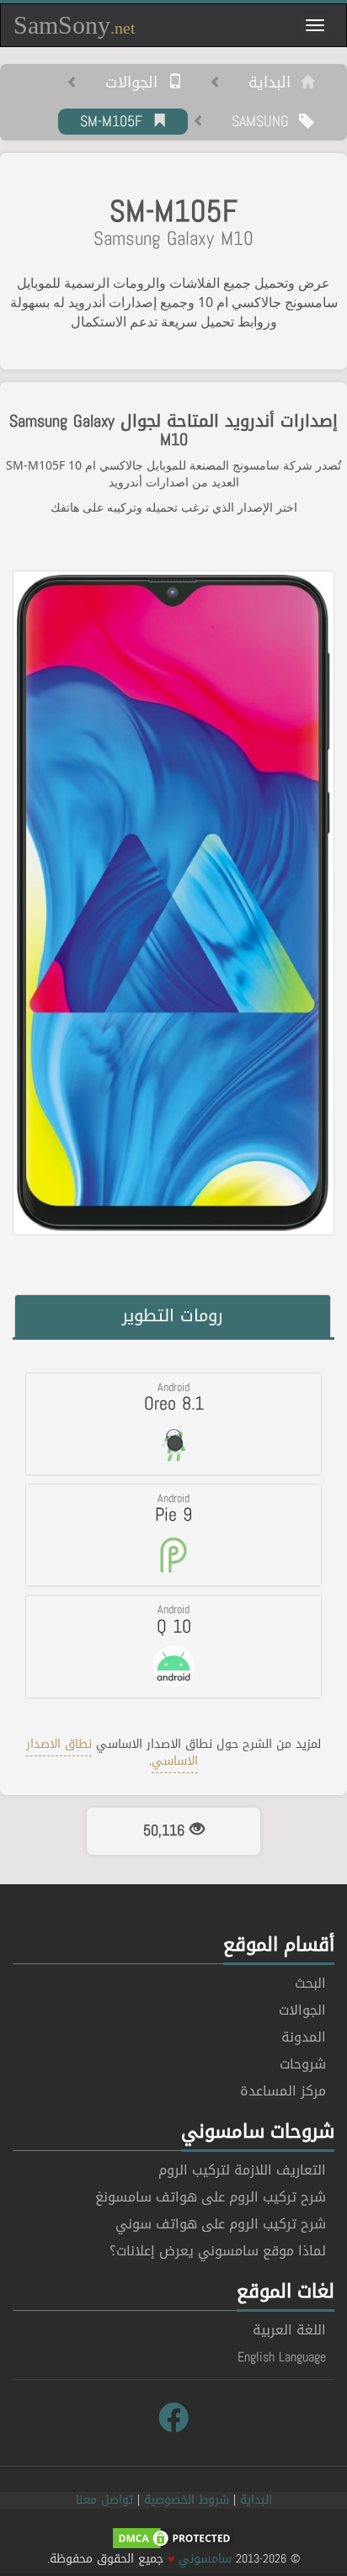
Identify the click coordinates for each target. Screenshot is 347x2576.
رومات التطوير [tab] (173, 1315)
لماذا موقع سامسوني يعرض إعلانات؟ (218, 2251)
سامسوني (205, 2559)
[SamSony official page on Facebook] (173, 2419)
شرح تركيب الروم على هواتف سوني (221, 2224)
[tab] (173, 1424)
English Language (282, 2357)
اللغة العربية (289, 2330)
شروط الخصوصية (187, 2500)
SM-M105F (116, 122)
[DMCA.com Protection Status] (173, 2539)
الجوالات (136, 83)
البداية (275, 83)
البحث (310, 1983)
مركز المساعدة (283, 2091)
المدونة (304, 2037)
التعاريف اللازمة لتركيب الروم (242, 2170)
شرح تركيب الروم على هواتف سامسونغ (211, 2197)
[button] (173, 1424)
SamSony (75, 25)
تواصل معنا (104, 2500)
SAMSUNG (265, 122)
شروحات (303, 2064)
